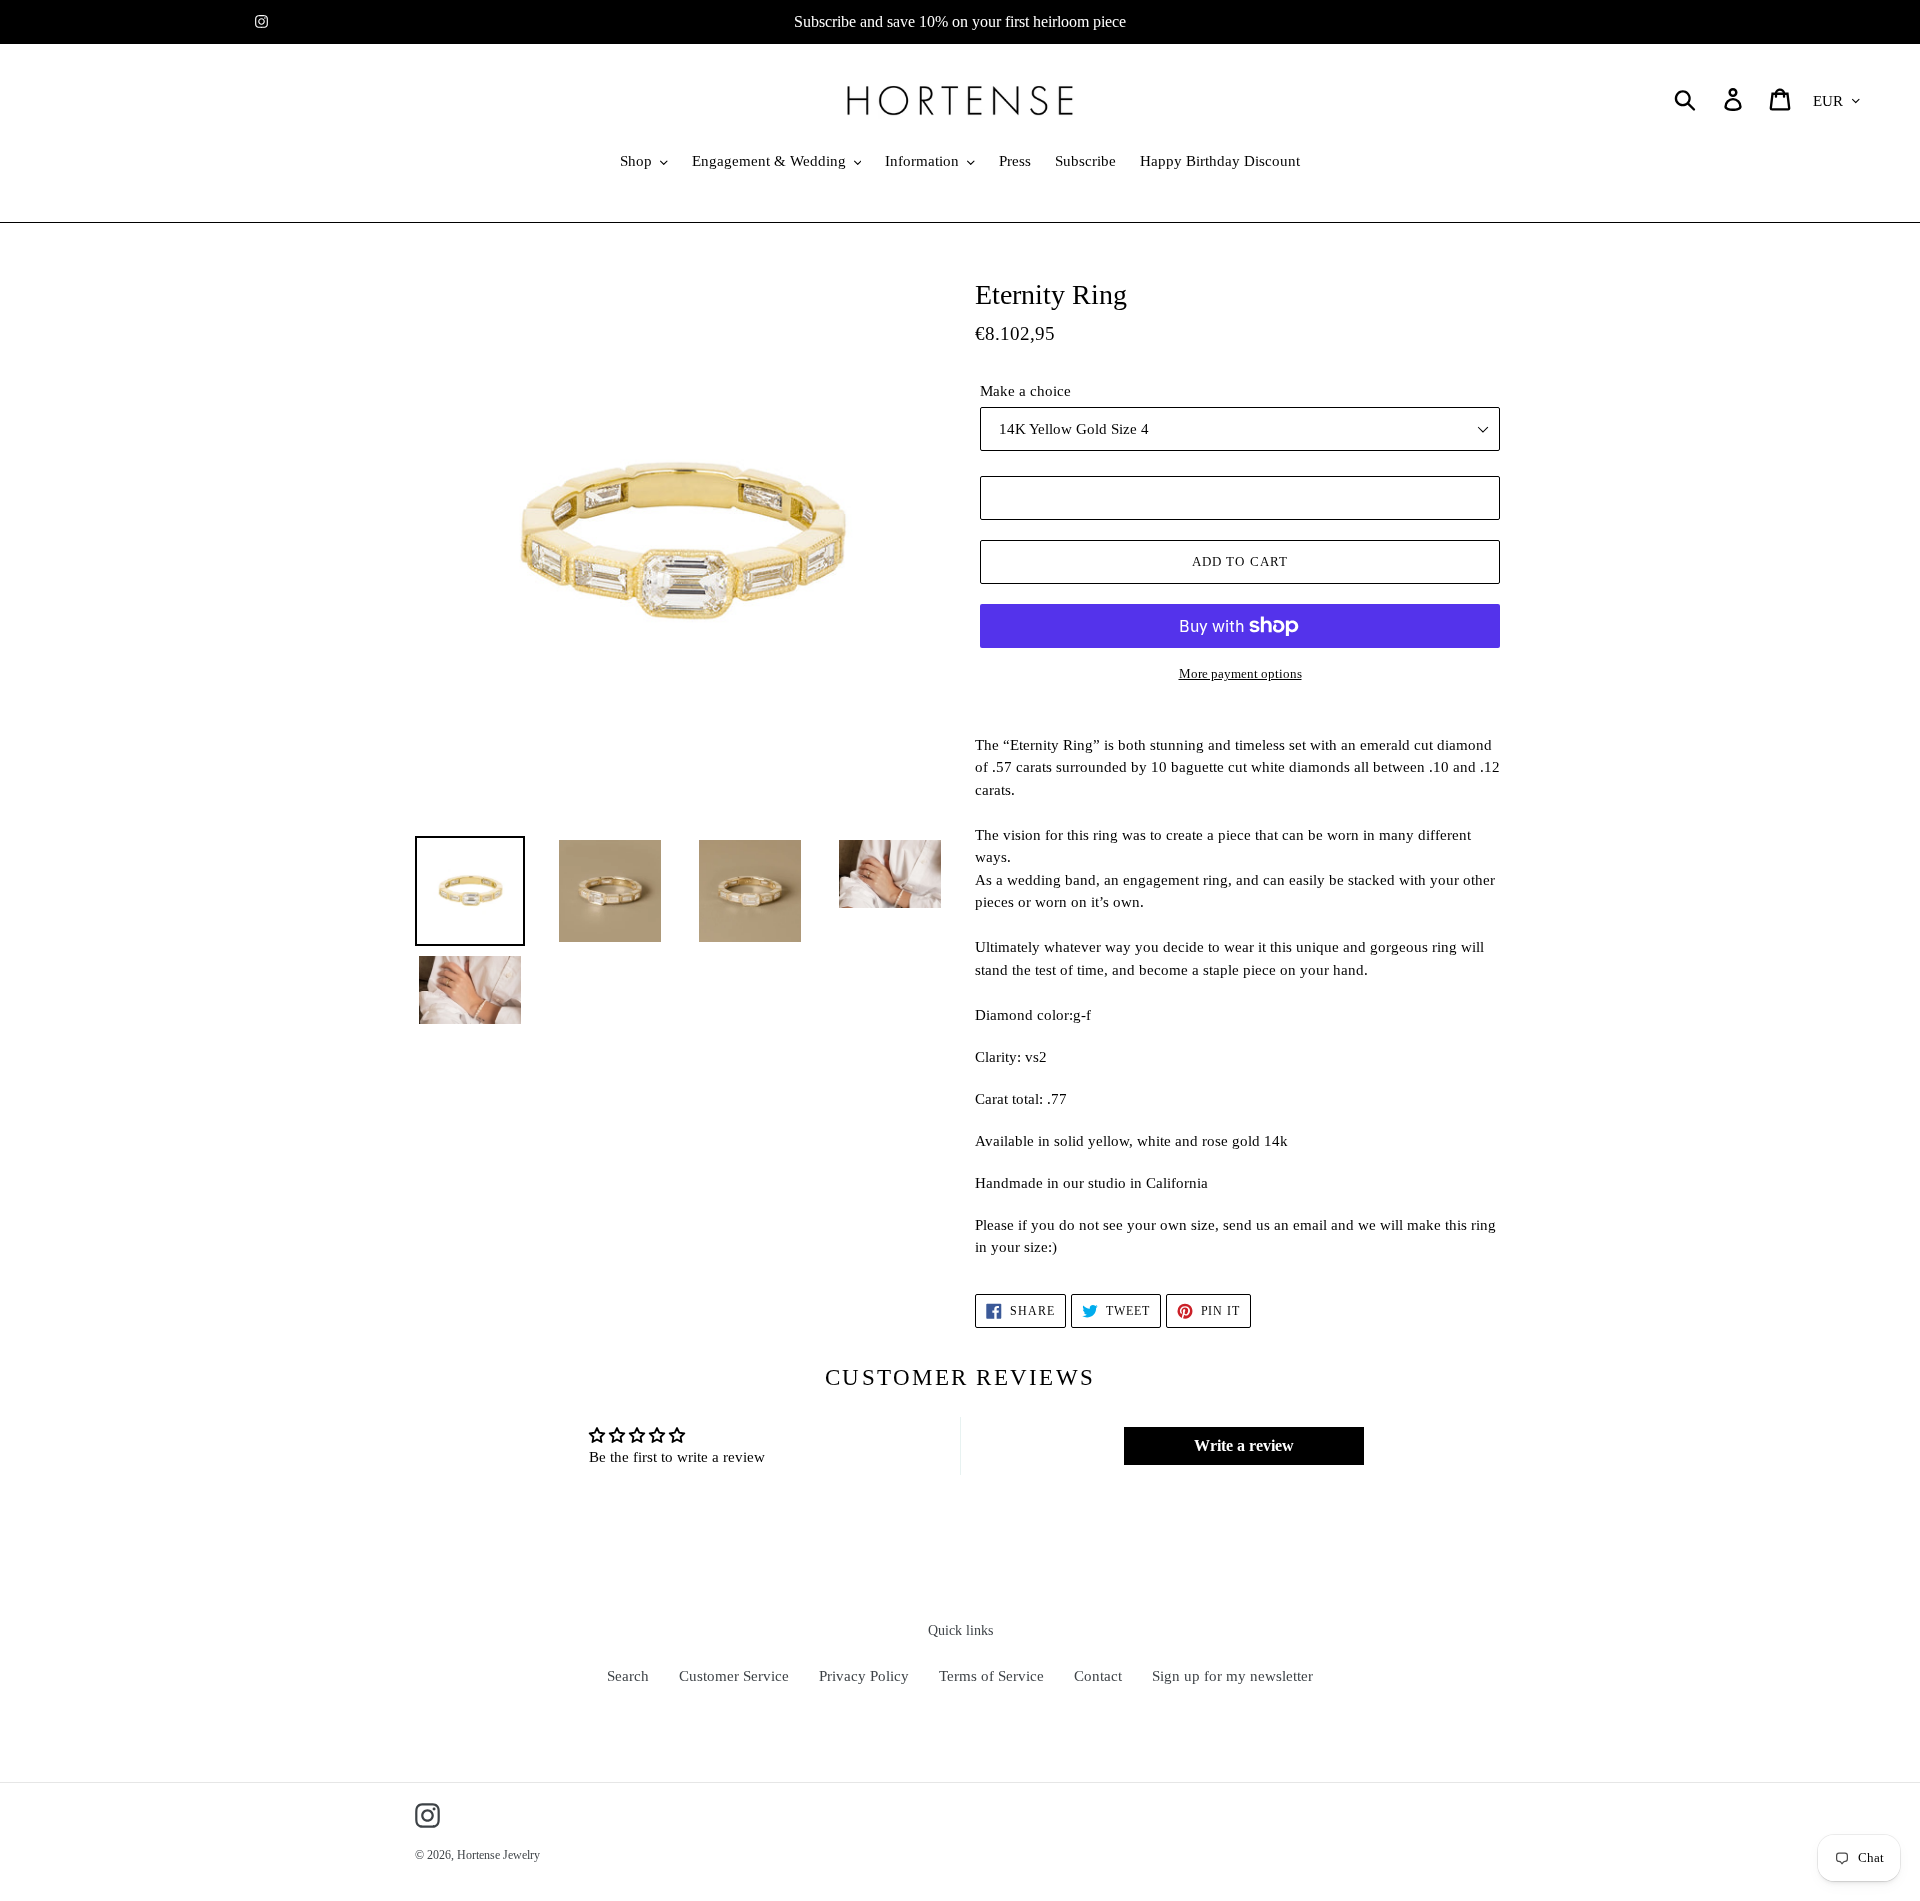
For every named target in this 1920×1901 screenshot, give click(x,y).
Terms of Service (991, 1676)
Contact (1098, 1676)
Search (628, 1676)
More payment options (1240, 673)
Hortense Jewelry (498, 1855)
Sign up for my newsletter (1232, 1676)
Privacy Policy (864, 1676)
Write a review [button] (1244, 1445)
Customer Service (734, 1676)
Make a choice (1025, 391)
